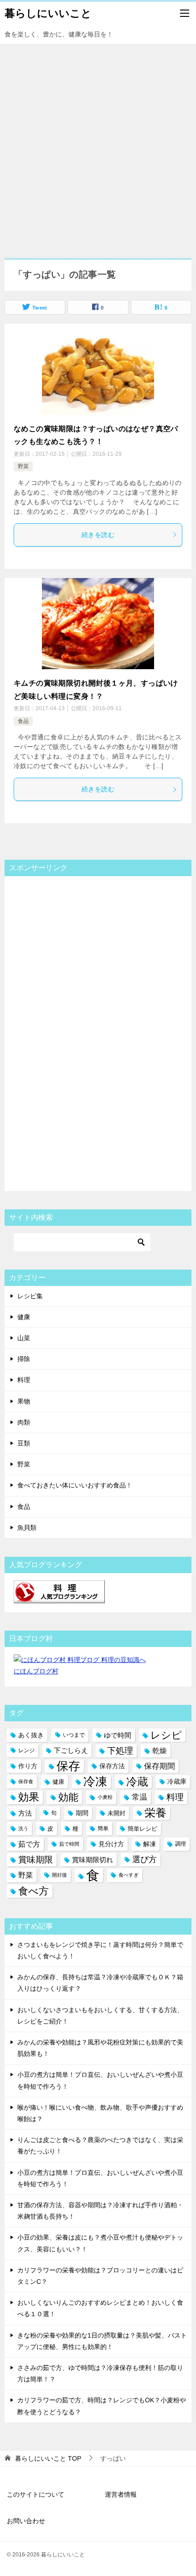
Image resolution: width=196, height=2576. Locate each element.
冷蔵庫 (177, 1781)
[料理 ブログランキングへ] (59, 1597)
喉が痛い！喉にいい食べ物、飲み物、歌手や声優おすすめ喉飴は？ (100, 2113)
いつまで (74, 1735)
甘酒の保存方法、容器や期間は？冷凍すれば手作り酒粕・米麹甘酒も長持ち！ (100, 2211)
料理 (24, 1380)
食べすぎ (129, 1875)
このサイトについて (36, 2494)
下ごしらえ (71, 1750)
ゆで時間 (118, 1735)
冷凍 (95, 1781)
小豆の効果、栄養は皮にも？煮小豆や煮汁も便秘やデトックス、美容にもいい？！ (100, 2243)
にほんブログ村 (36, 1671)
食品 (23, 721)
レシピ (166, 1735)
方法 (25, 1813)
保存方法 (112, 1766)
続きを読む (98, 535)
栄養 (155, 1813)
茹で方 (29, 1844)
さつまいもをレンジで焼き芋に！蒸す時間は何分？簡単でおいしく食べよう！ (100, 1950)
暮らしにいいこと (48, 13)
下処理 (120, 1751)
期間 (82, 1813)
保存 (68, 1766)
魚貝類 (27, 1528)
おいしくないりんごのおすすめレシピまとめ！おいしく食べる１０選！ (100, 2308)
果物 (24, 1401)
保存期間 (160, 1766)
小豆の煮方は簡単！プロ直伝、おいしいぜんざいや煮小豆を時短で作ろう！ (100, 2080)
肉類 (24, 1422)
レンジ (26, 1750)
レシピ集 (30, 1296)
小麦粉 (105, 1797)
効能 (68, 1797)
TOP (48, 2458)
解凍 (150, 1844)
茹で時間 (69, 1844)
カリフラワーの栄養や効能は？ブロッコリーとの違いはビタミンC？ (100, 2276)
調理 (181, 1844)
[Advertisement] (98, 146)
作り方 (28, 1766)
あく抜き (31, 1735)
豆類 (24, 1443)
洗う (23, 1828)
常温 (139, 1797)
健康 (24, 1317)
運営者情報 (121, 2494)
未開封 (116, 1813)
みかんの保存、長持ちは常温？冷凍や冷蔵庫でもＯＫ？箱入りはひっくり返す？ (100, 1983)
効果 (29, 1797)
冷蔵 (137, 1782)
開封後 (59, 1875)
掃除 (24, 1359)
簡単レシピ (142, 1829)
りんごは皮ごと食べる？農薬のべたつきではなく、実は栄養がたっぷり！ (100, 2145)
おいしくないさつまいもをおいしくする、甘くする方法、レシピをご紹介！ (100, 2016)
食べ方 (34, 1891)
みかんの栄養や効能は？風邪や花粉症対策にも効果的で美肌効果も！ (100, 2048)
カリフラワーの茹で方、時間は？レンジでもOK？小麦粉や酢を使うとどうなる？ (102, 2406)
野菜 (23, 466)
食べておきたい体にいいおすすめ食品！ (75, 1485)
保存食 (26, 1781)
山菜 (24, 1338)
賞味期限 (36, 1860)
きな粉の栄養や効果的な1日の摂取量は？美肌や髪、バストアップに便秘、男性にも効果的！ (102, 2341)
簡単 (103, 1828)
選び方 (144, 1859)
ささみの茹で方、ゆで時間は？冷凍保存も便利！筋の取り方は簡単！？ (100, 2373)
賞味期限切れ (93, 1860)
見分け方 (111, 1844)
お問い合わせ (26, 2521)
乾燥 (160, 1751)
